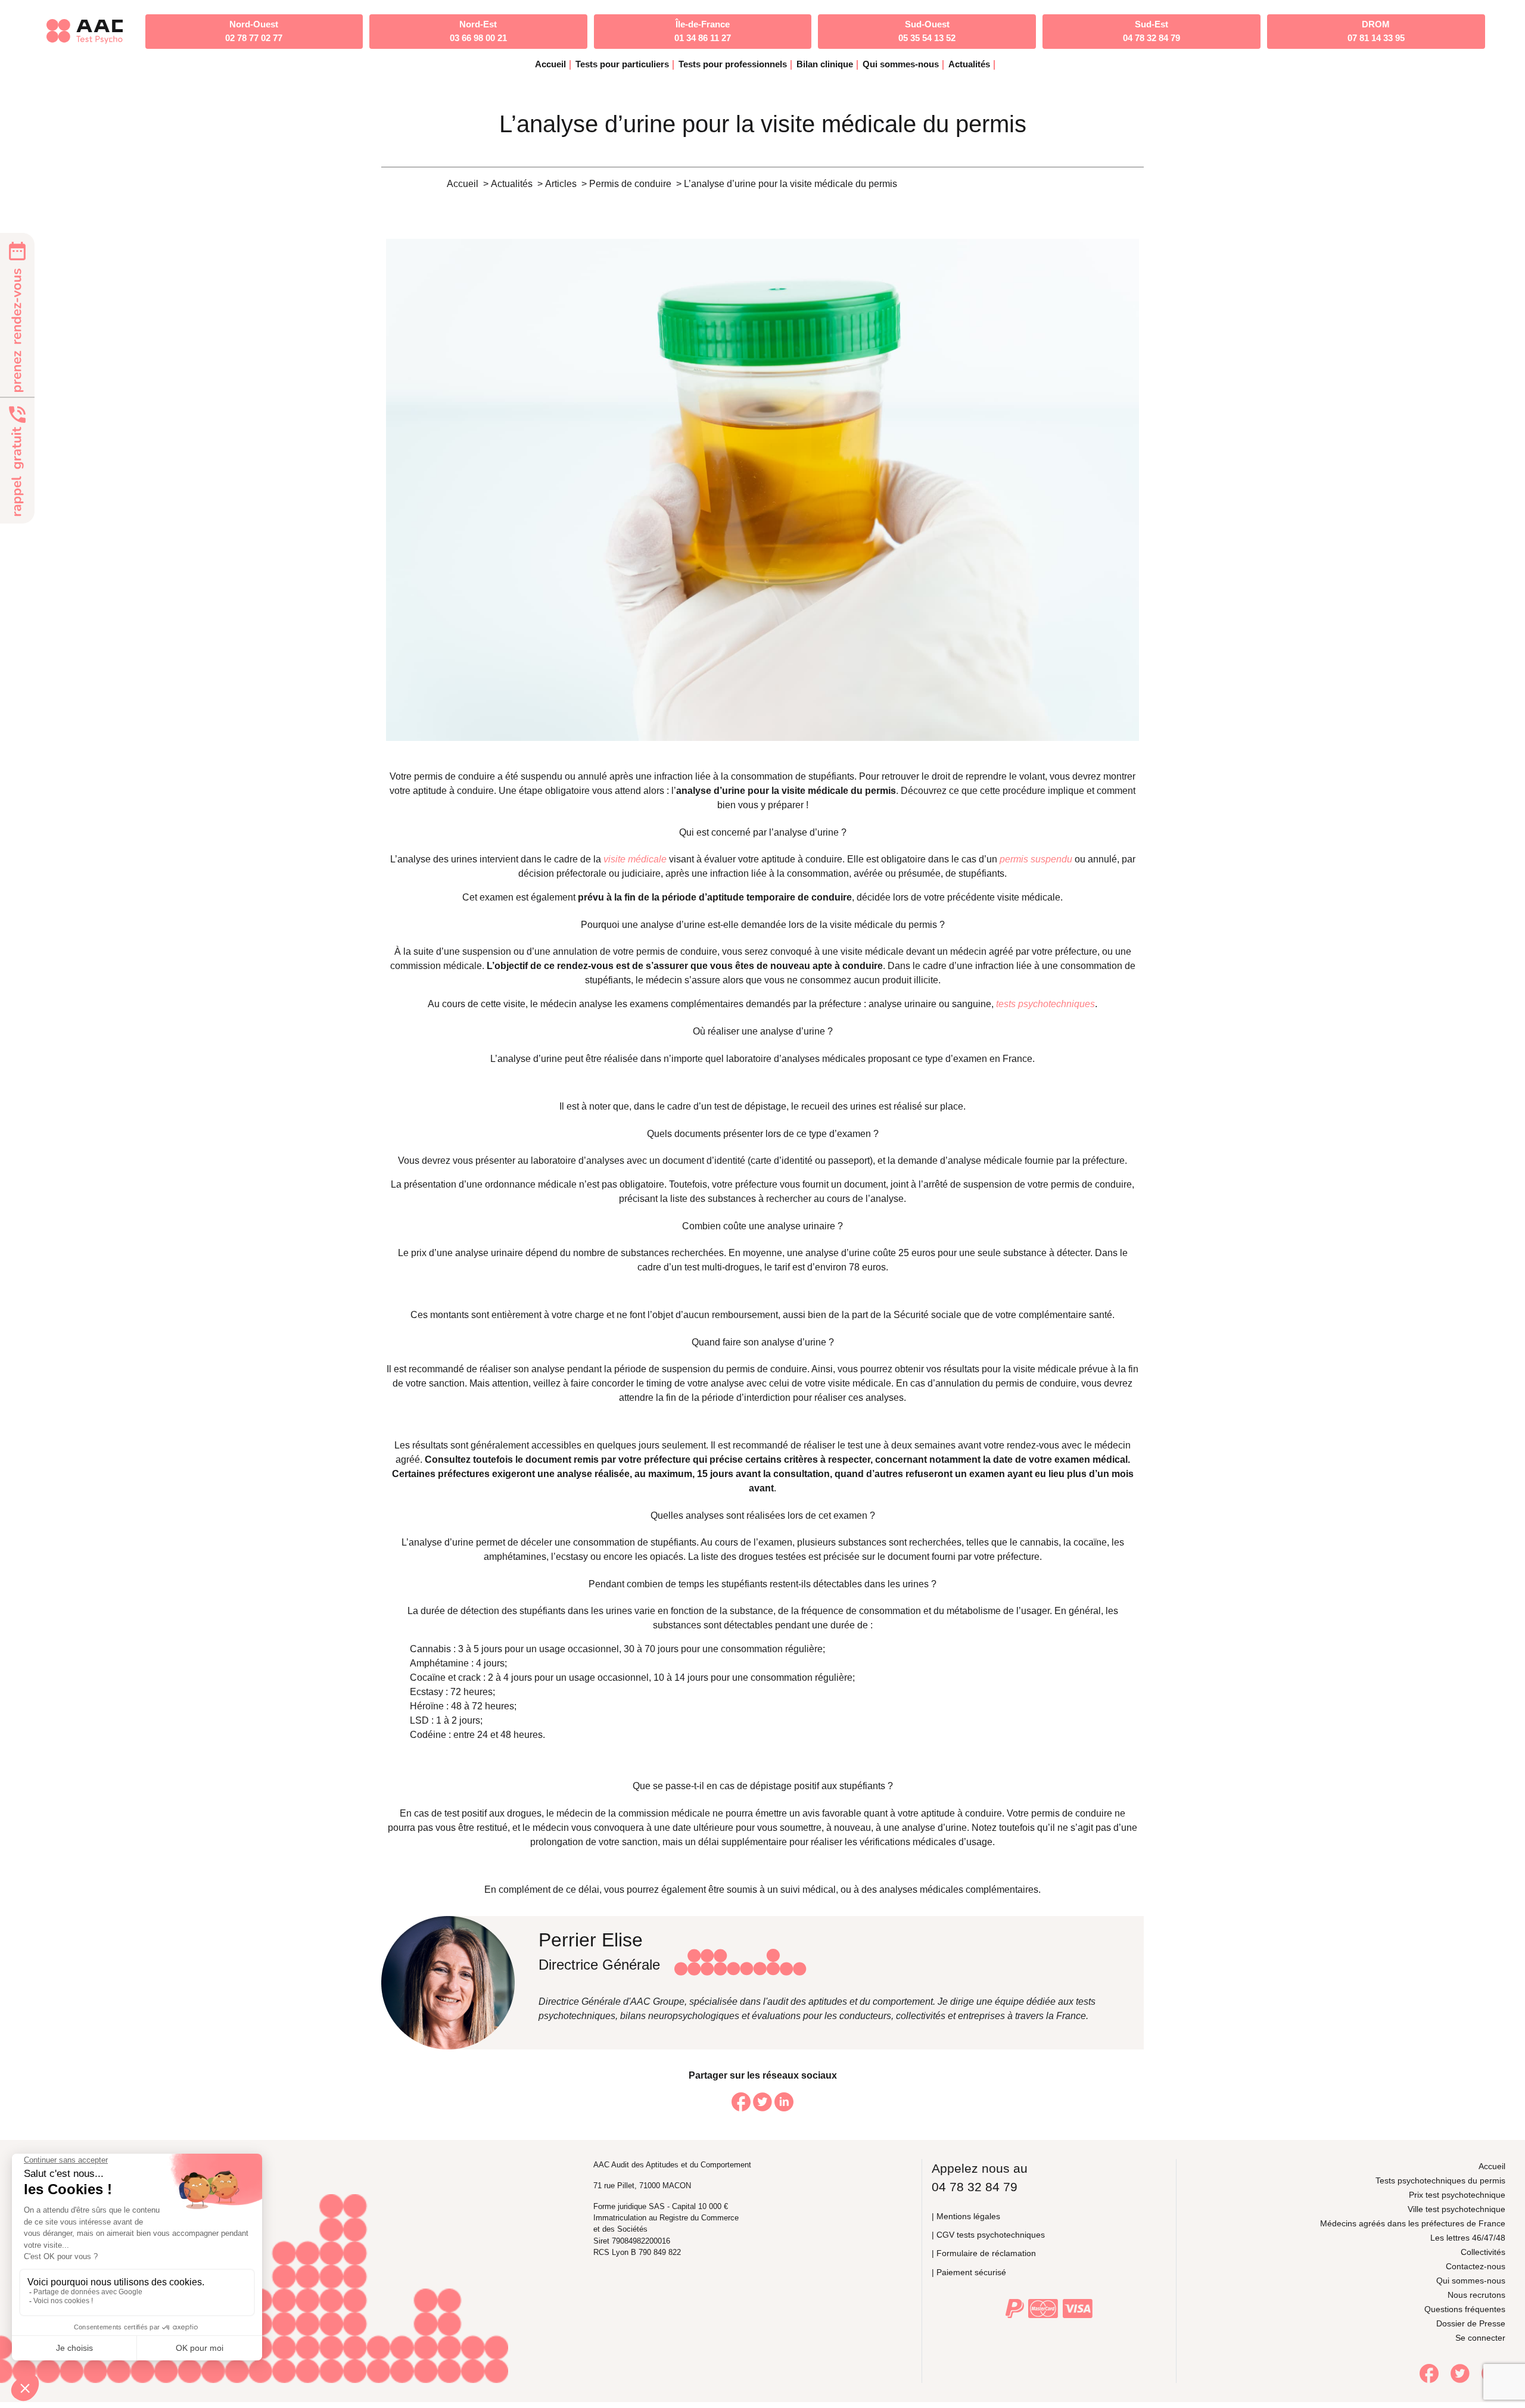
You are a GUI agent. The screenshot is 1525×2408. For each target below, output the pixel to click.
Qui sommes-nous (1471, 2281)
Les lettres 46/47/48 (1468, 2238)
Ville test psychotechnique (1456, 2209)
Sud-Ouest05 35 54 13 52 (927, 31)
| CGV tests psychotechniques (988, 2235)
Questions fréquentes (1465, 2309)
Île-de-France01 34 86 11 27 (703, 31)
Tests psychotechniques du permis (1440, 2180)
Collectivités (1483, 2252)
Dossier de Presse (1471, 2323)
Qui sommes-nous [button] (901, 64)
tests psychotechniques (1045, 1004)
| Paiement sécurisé (969, 2272)
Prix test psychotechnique (1457, 2195)
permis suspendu (1036, 859)
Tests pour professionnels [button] (733, 64)
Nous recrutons (1476, 2295)
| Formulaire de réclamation (984, 2253)
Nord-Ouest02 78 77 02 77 (254, 31)
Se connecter (1480, 2338)
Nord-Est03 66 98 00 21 (478, 31)
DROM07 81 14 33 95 (1376, 31)
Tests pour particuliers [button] (622, 64)
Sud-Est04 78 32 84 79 (1151, 31)
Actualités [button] (969, 64)
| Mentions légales (966, 2216)
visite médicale (635, 859)
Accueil (550, 64)
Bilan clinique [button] (825, 64)
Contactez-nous (1476, 2266)
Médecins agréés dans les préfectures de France (1413, 2223)
